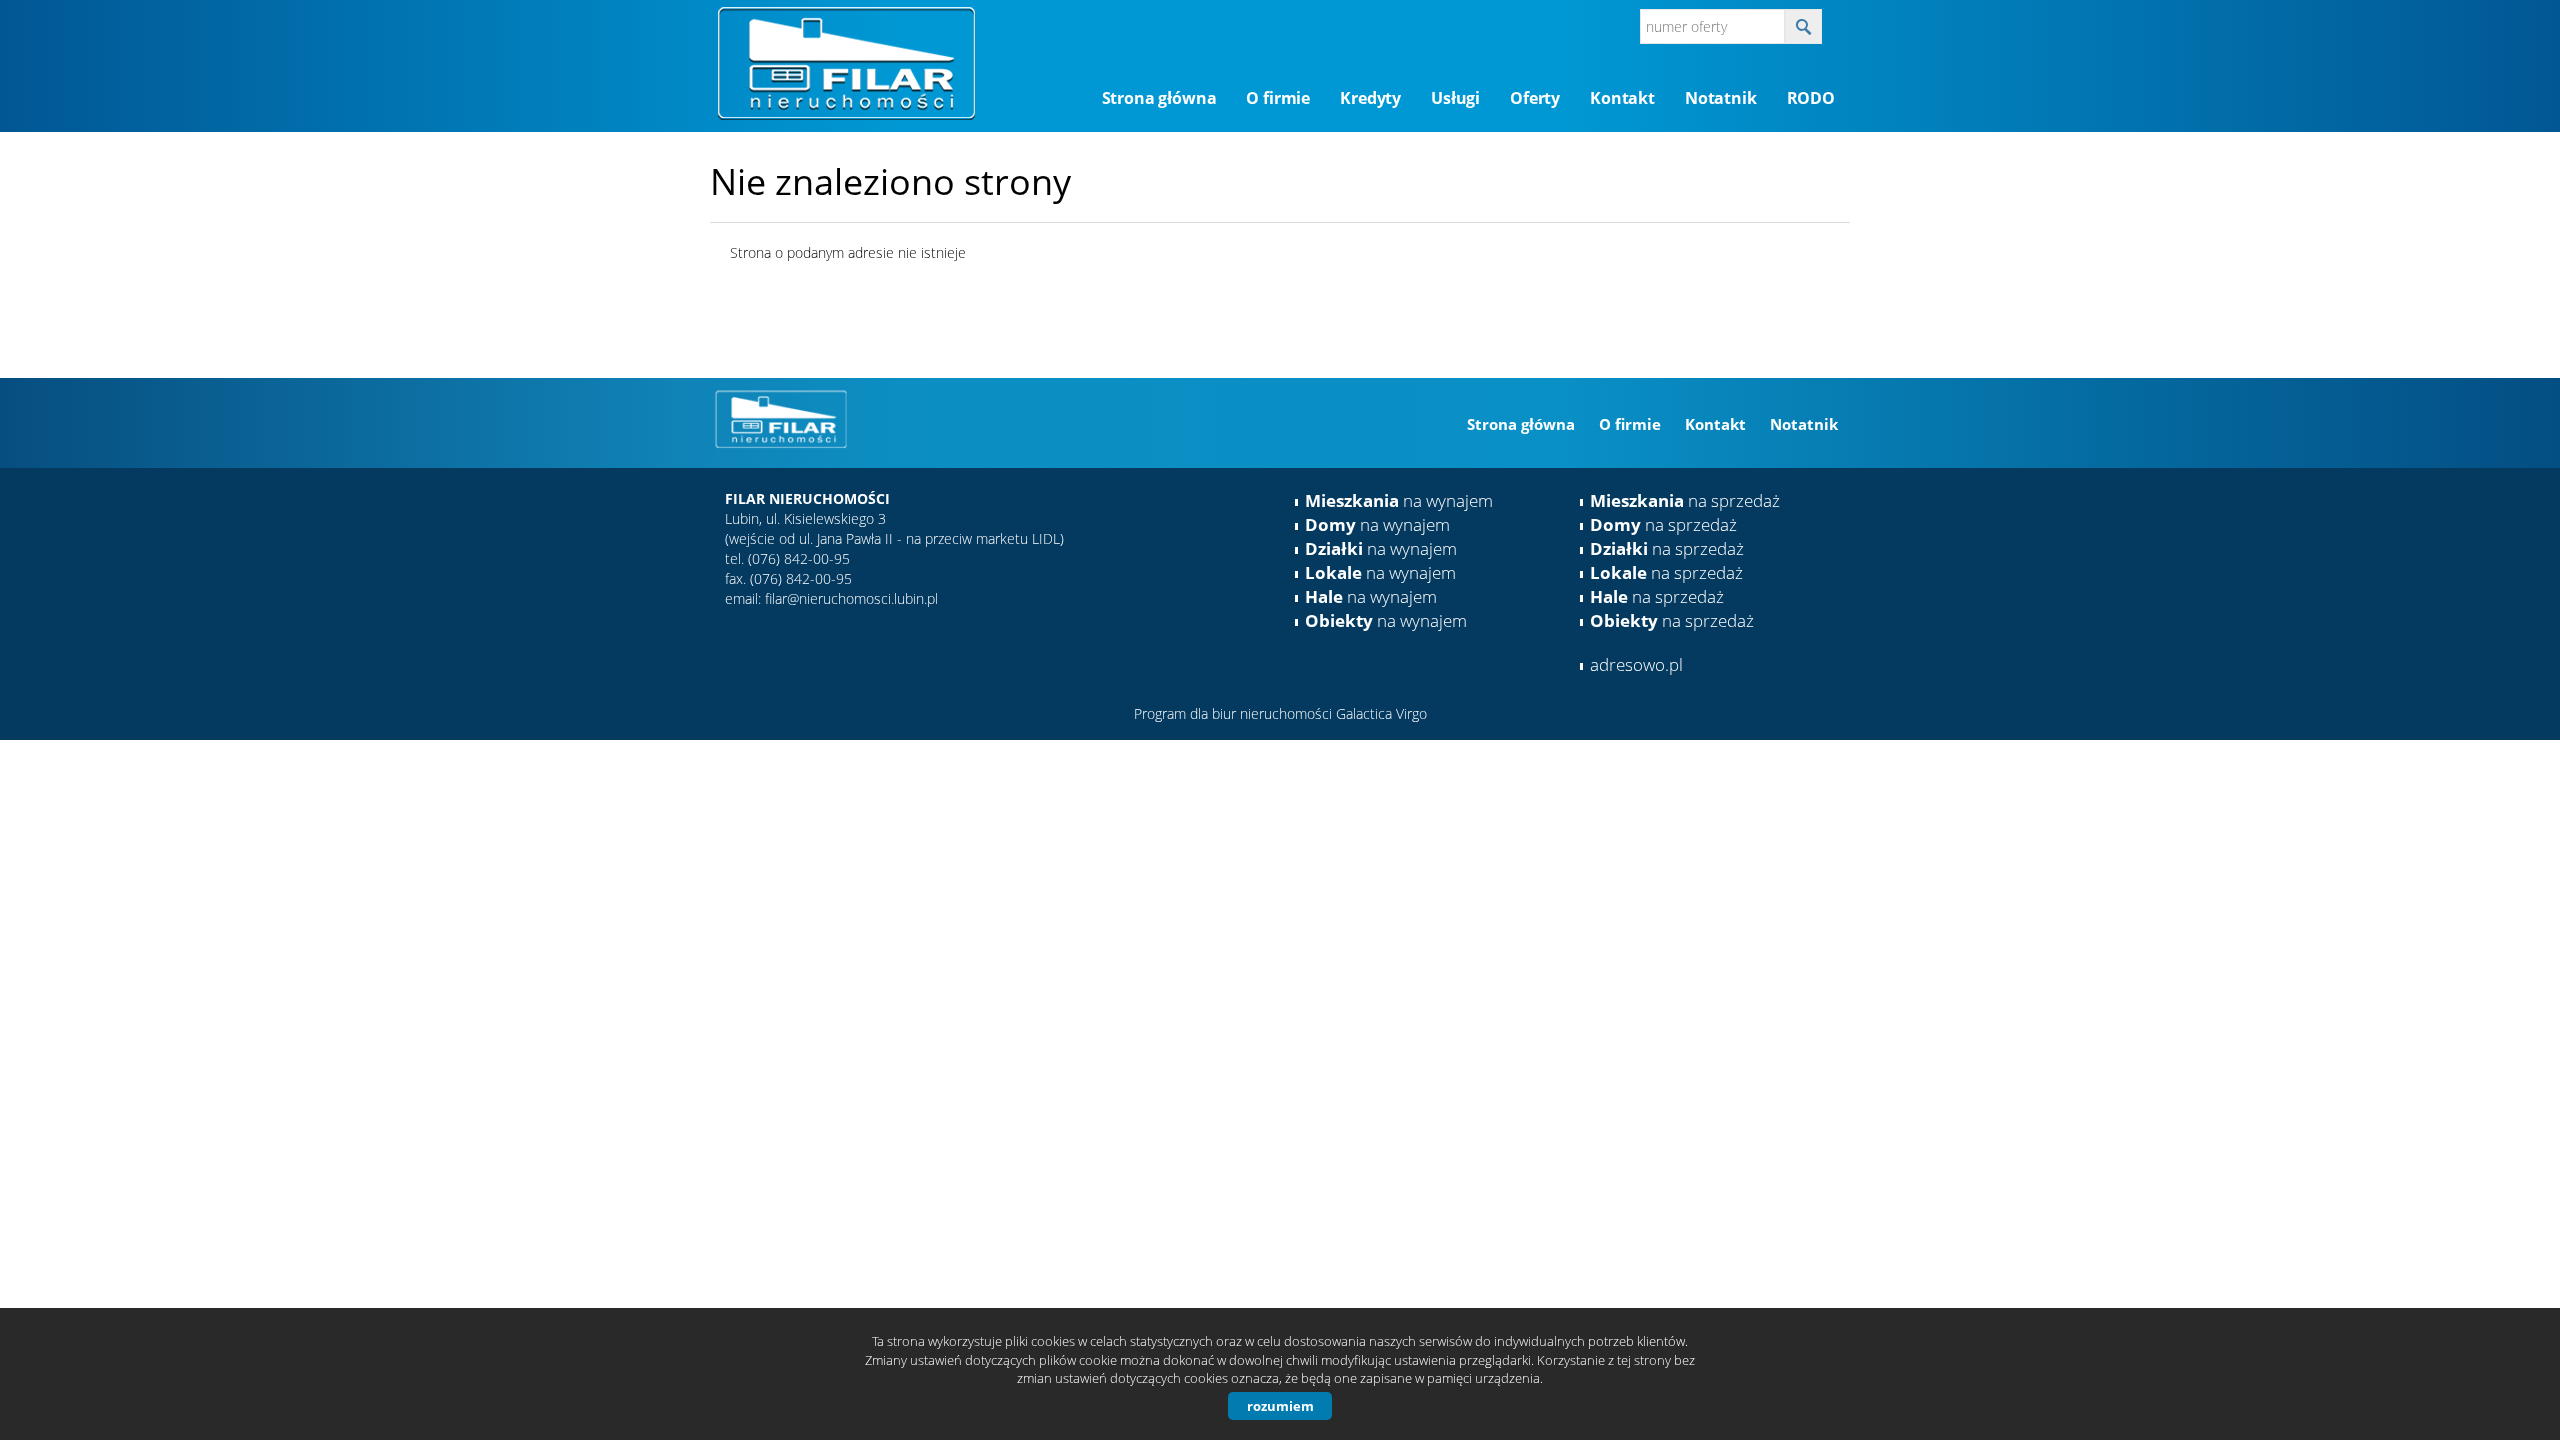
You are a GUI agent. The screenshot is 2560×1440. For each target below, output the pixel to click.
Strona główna (1159, 98)
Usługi (1455, 98)
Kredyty (1370, 98)
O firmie (1278, 98)
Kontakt (1622, 98)
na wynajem (1399, 500)
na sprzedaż (1685, 500)
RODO (1811, 98)
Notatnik (1721, 98)
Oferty (1535, 98)
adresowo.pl (1636, 664)
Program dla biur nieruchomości (1235, 713)
